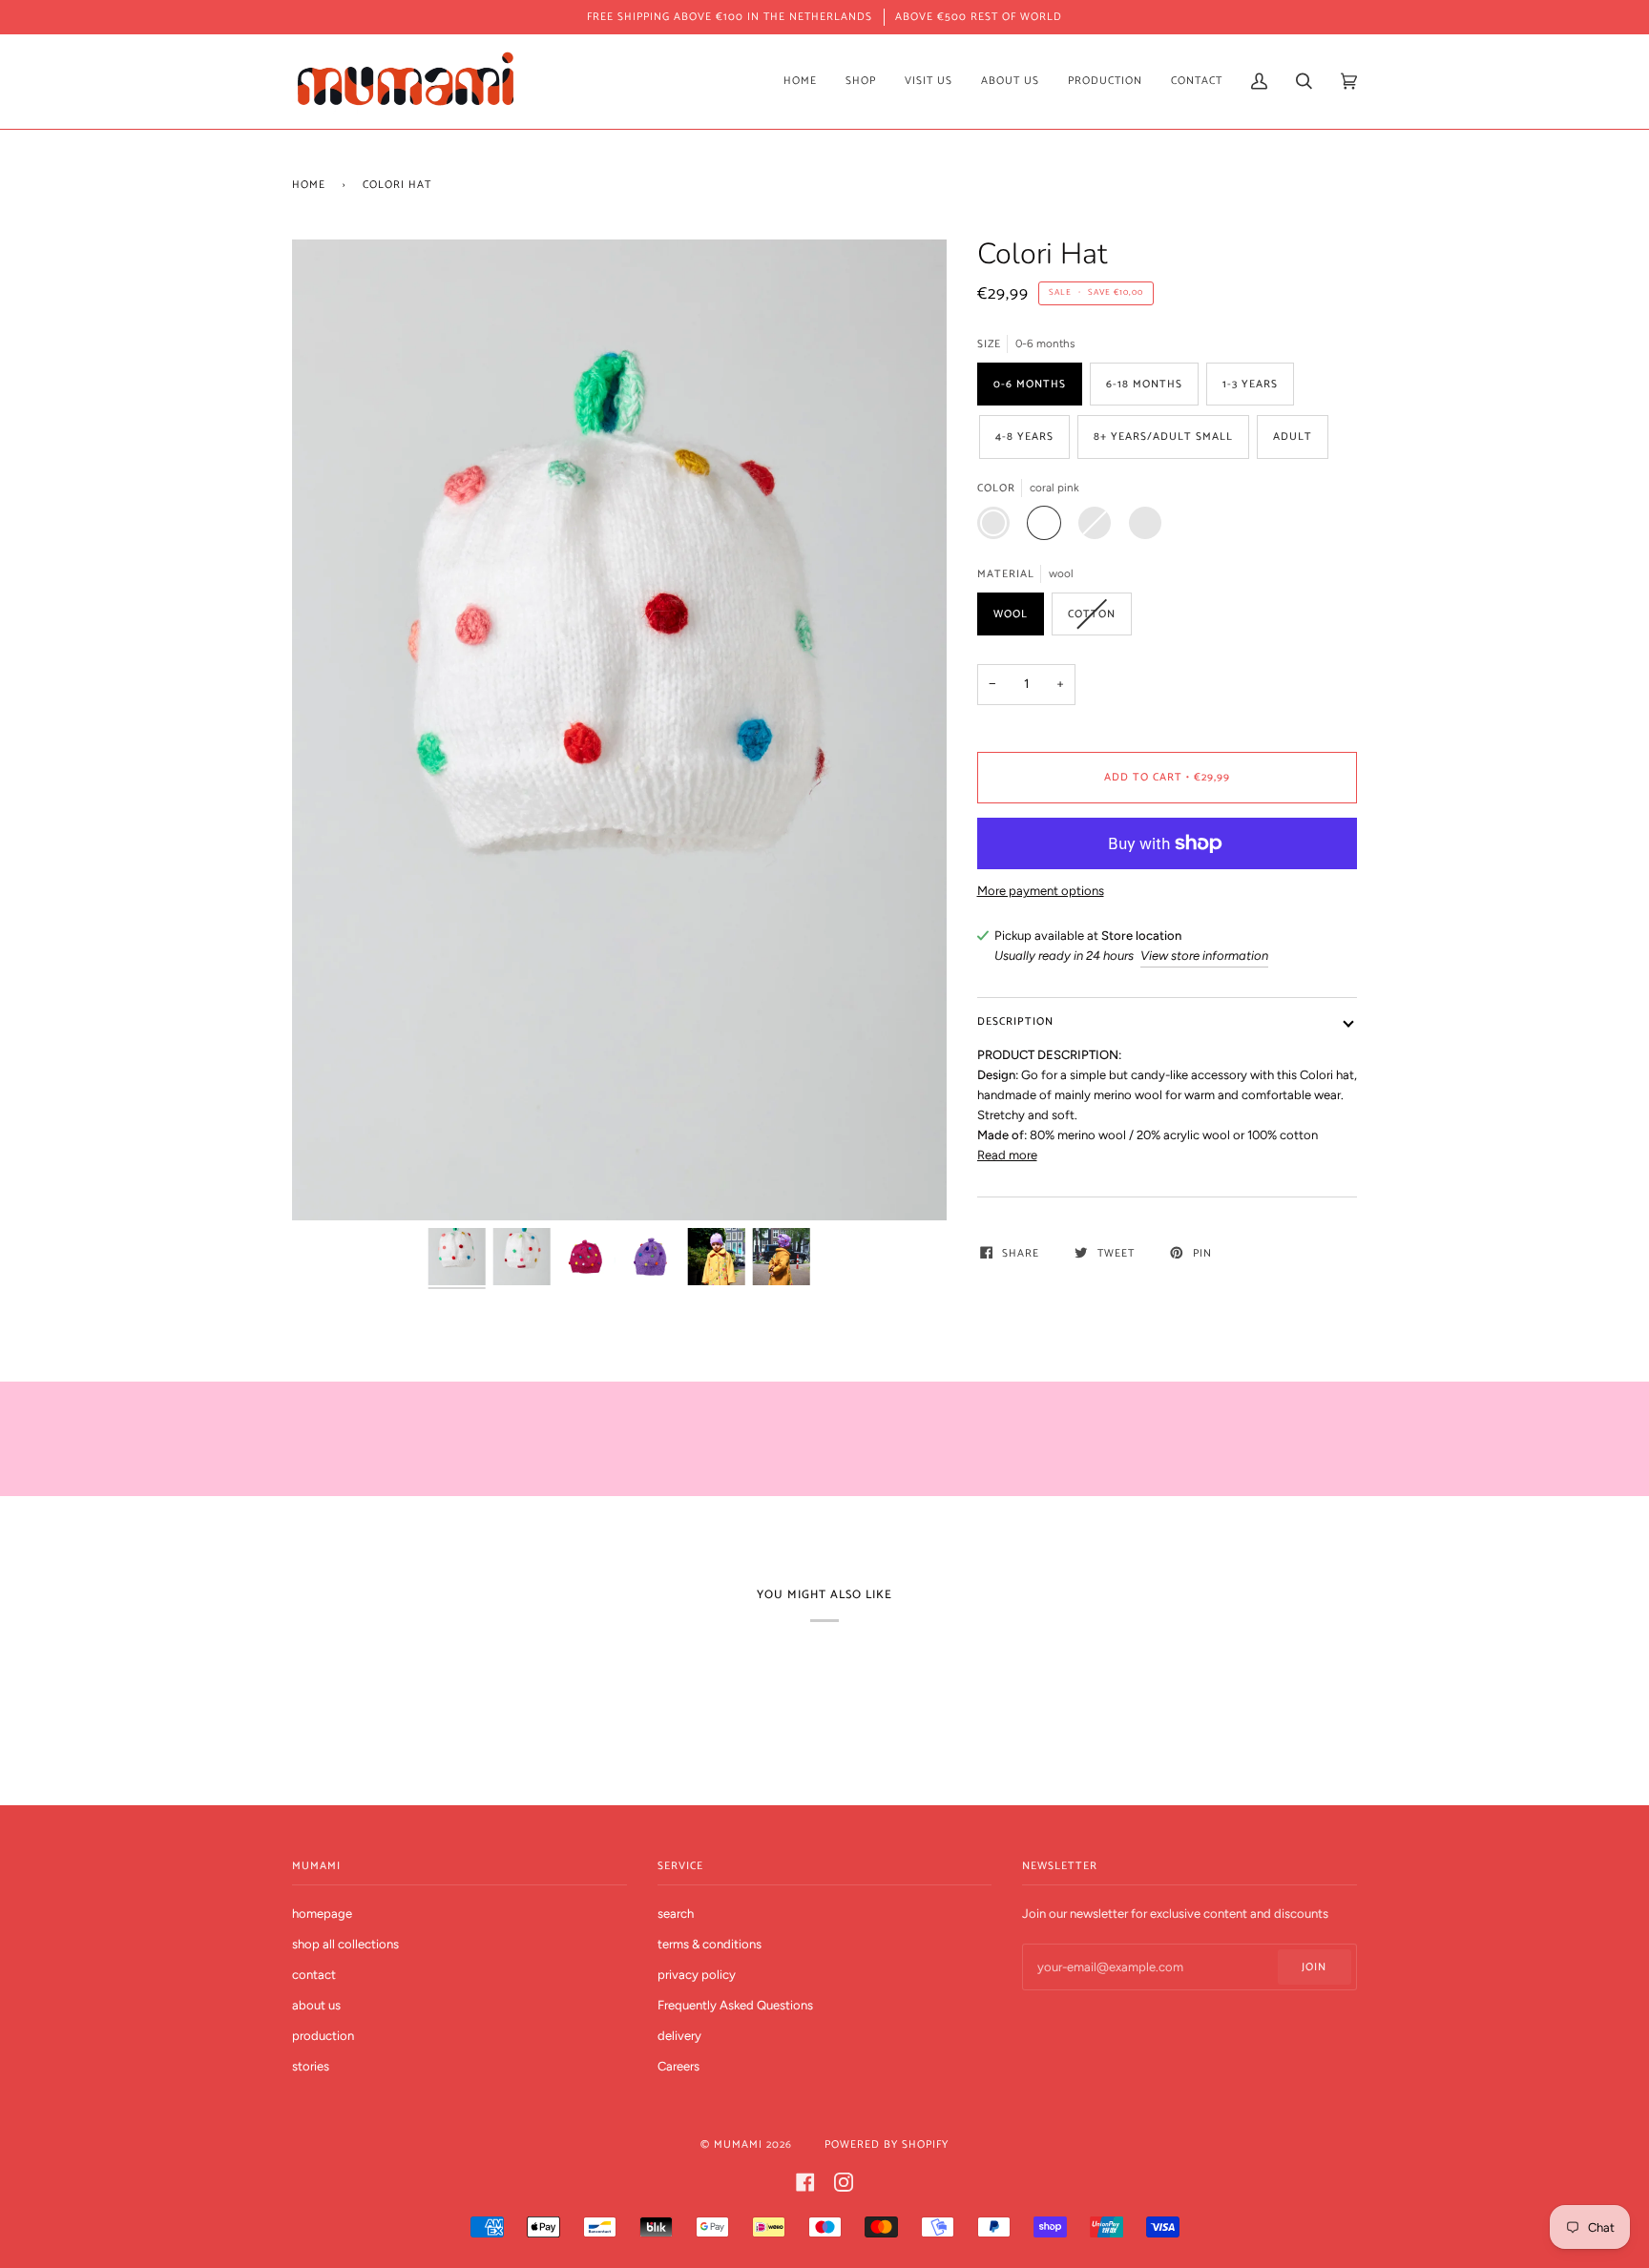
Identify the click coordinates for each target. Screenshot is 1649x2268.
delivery (679, 2036)
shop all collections (345, 1944)
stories (311, 2066)
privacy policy (697, 1975)
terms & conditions (710, 1944)
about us (316, 2005)
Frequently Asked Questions (735, 2005)
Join (1314, 1967)
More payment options (1041, 891)
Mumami (738, 2144)
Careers (678, 2066)
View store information (1204, 956)
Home (309, 185)
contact (314, 1975)
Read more (1007, 1155)
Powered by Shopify (887, 2144)
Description (1015, 1021)
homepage (322, 1914)
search (676, 1914)
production (323, 2036)
